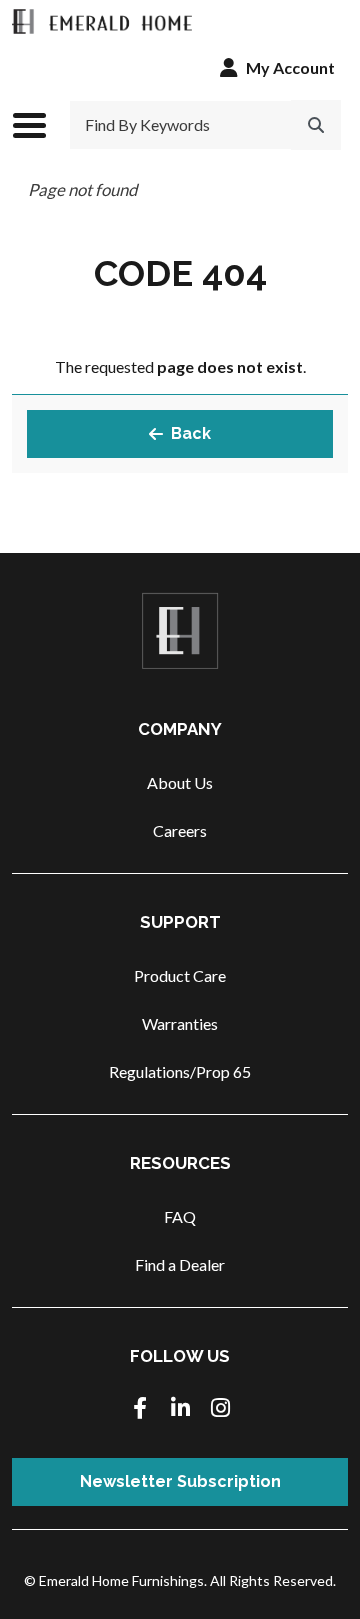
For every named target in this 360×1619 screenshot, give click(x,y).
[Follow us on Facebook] (140, 1409)
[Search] (316, 125)
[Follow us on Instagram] (220, 1409)
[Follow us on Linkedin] (180, 1409)
